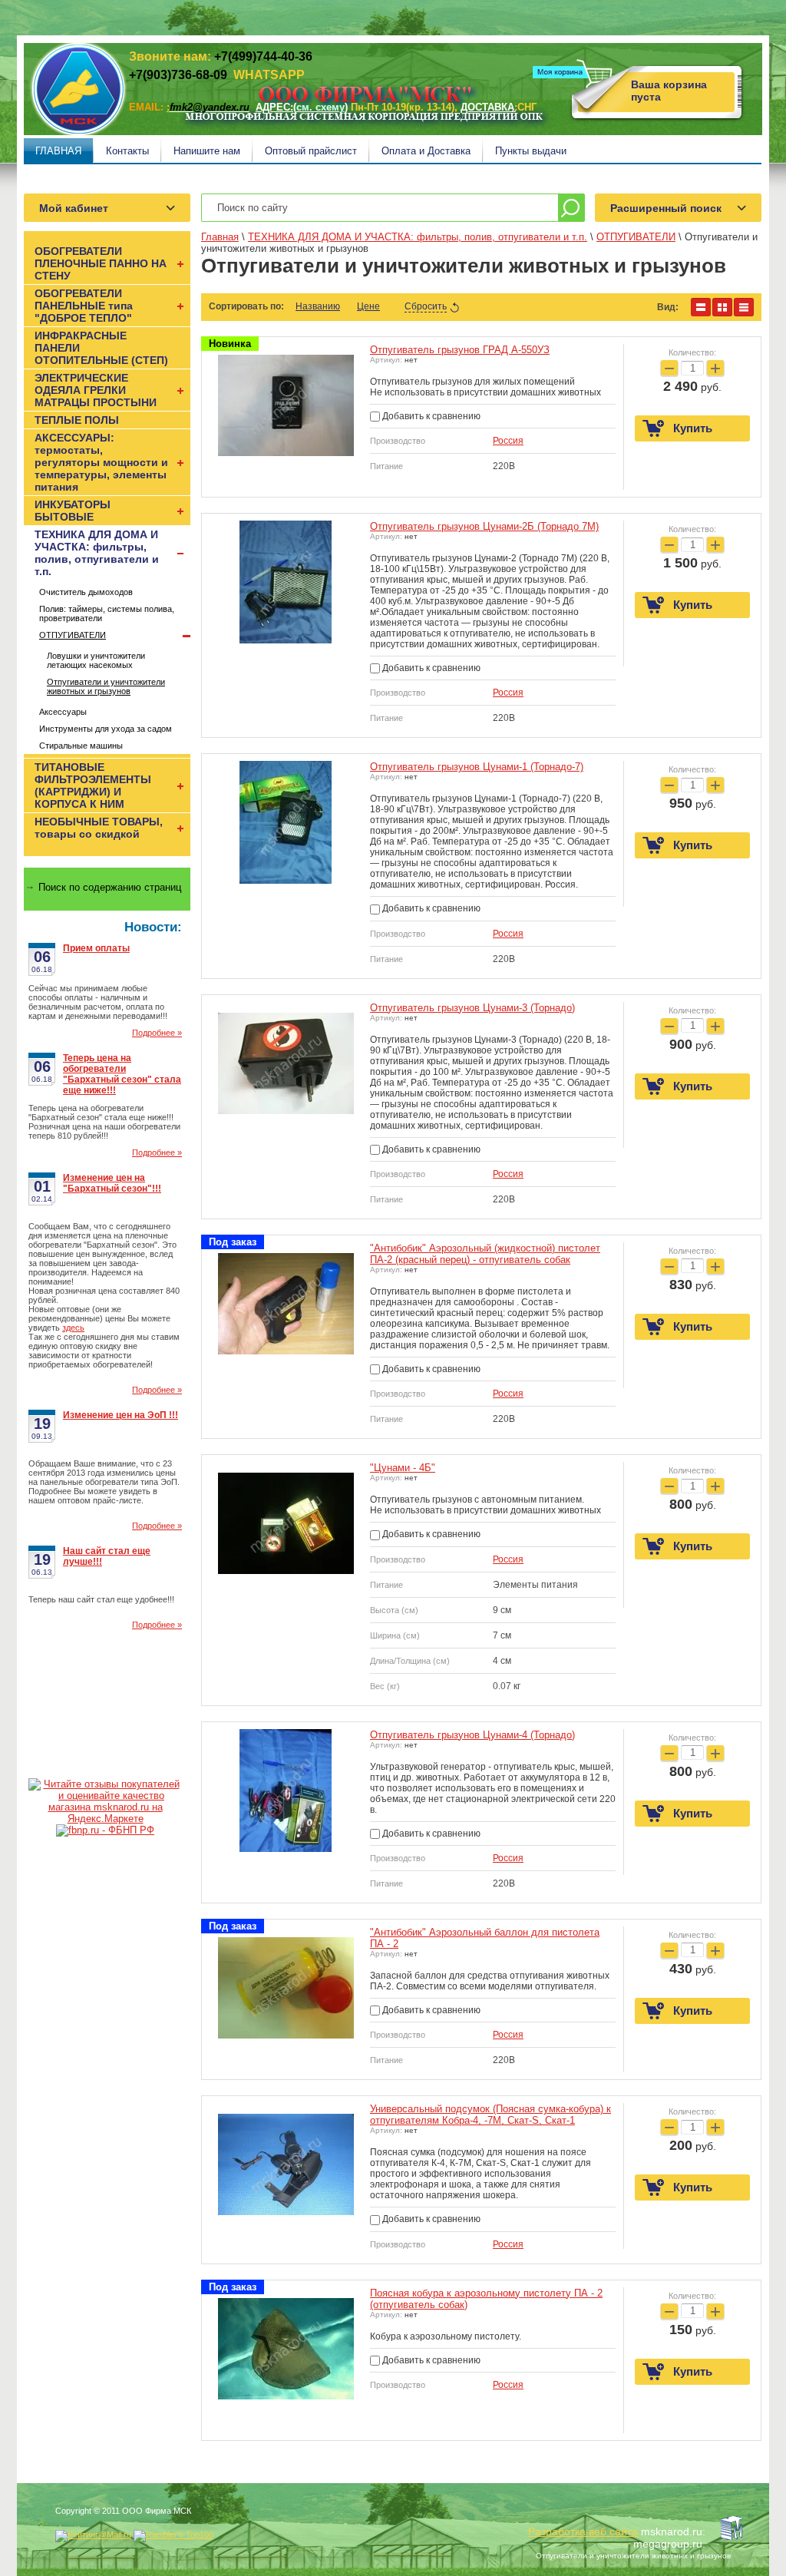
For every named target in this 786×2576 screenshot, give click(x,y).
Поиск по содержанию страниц (110, 887)
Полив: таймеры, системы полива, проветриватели (107, 613)
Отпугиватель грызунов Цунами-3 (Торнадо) (472, 1008)
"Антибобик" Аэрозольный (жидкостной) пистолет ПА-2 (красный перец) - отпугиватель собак (485, 1254)
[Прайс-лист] (744, 307)
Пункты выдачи (531, 151)
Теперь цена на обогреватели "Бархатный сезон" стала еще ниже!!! (122, 1074)
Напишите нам (207, 151)
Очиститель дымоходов (86, 592)
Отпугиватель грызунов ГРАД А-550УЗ (460, 350)
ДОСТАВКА (487, 107)
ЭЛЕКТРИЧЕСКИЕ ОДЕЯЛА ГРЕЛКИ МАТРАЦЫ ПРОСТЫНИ (96, 390)
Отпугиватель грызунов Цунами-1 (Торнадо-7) (477, 767)
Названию (318, 306)
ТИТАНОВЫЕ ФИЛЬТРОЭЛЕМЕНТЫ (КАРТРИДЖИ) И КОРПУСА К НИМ (93, 785)
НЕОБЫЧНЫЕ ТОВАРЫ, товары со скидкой (99, 828)
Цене (368, 306)
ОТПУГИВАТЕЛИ (73, 635)
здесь (73, 1328)
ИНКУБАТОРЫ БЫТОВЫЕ (73, 511)
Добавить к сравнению (430, 416)
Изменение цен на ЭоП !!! (121, 1415)
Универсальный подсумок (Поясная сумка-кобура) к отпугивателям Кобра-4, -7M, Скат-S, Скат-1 (490, 2115)
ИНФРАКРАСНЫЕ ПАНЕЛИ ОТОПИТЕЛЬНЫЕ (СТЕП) (101, 348)
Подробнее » (157, 1033)
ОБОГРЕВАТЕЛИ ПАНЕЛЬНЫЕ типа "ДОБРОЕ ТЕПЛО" (84, 306)
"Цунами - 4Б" (403, 1468)
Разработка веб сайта (583, 2531)
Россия (508, 441)
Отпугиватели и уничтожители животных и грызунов (106, 686)
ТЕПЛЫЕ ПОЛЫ (77, 420)
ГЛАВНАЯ (58, 151)
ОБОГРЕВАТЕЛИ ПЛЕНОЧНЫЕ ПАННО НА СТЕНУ (101, 263)
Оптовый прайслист (311, 151)
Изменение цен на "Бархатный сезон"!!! (112, 1183)
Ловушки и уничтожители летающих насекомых (96, 660)
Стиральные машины (81, 746)
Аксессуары (63, 712)
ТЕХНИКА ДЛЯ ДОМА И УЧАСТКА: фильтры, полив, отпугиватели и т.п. (97, 553)
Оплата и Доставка (426, 151)
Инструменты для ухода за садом (106, 729)
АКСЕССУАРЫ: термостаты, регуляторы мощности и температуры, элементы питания (101, 462)
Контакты (127, 151)
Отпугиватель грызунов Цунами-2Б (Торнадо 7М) (484, 526)
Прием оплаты (96, 948)
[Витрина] (722, 307)
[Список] (701, 307)
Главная (220, 237)
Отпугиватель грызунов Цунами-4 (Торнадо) (472, 1735)
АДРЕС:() (302, 107)
